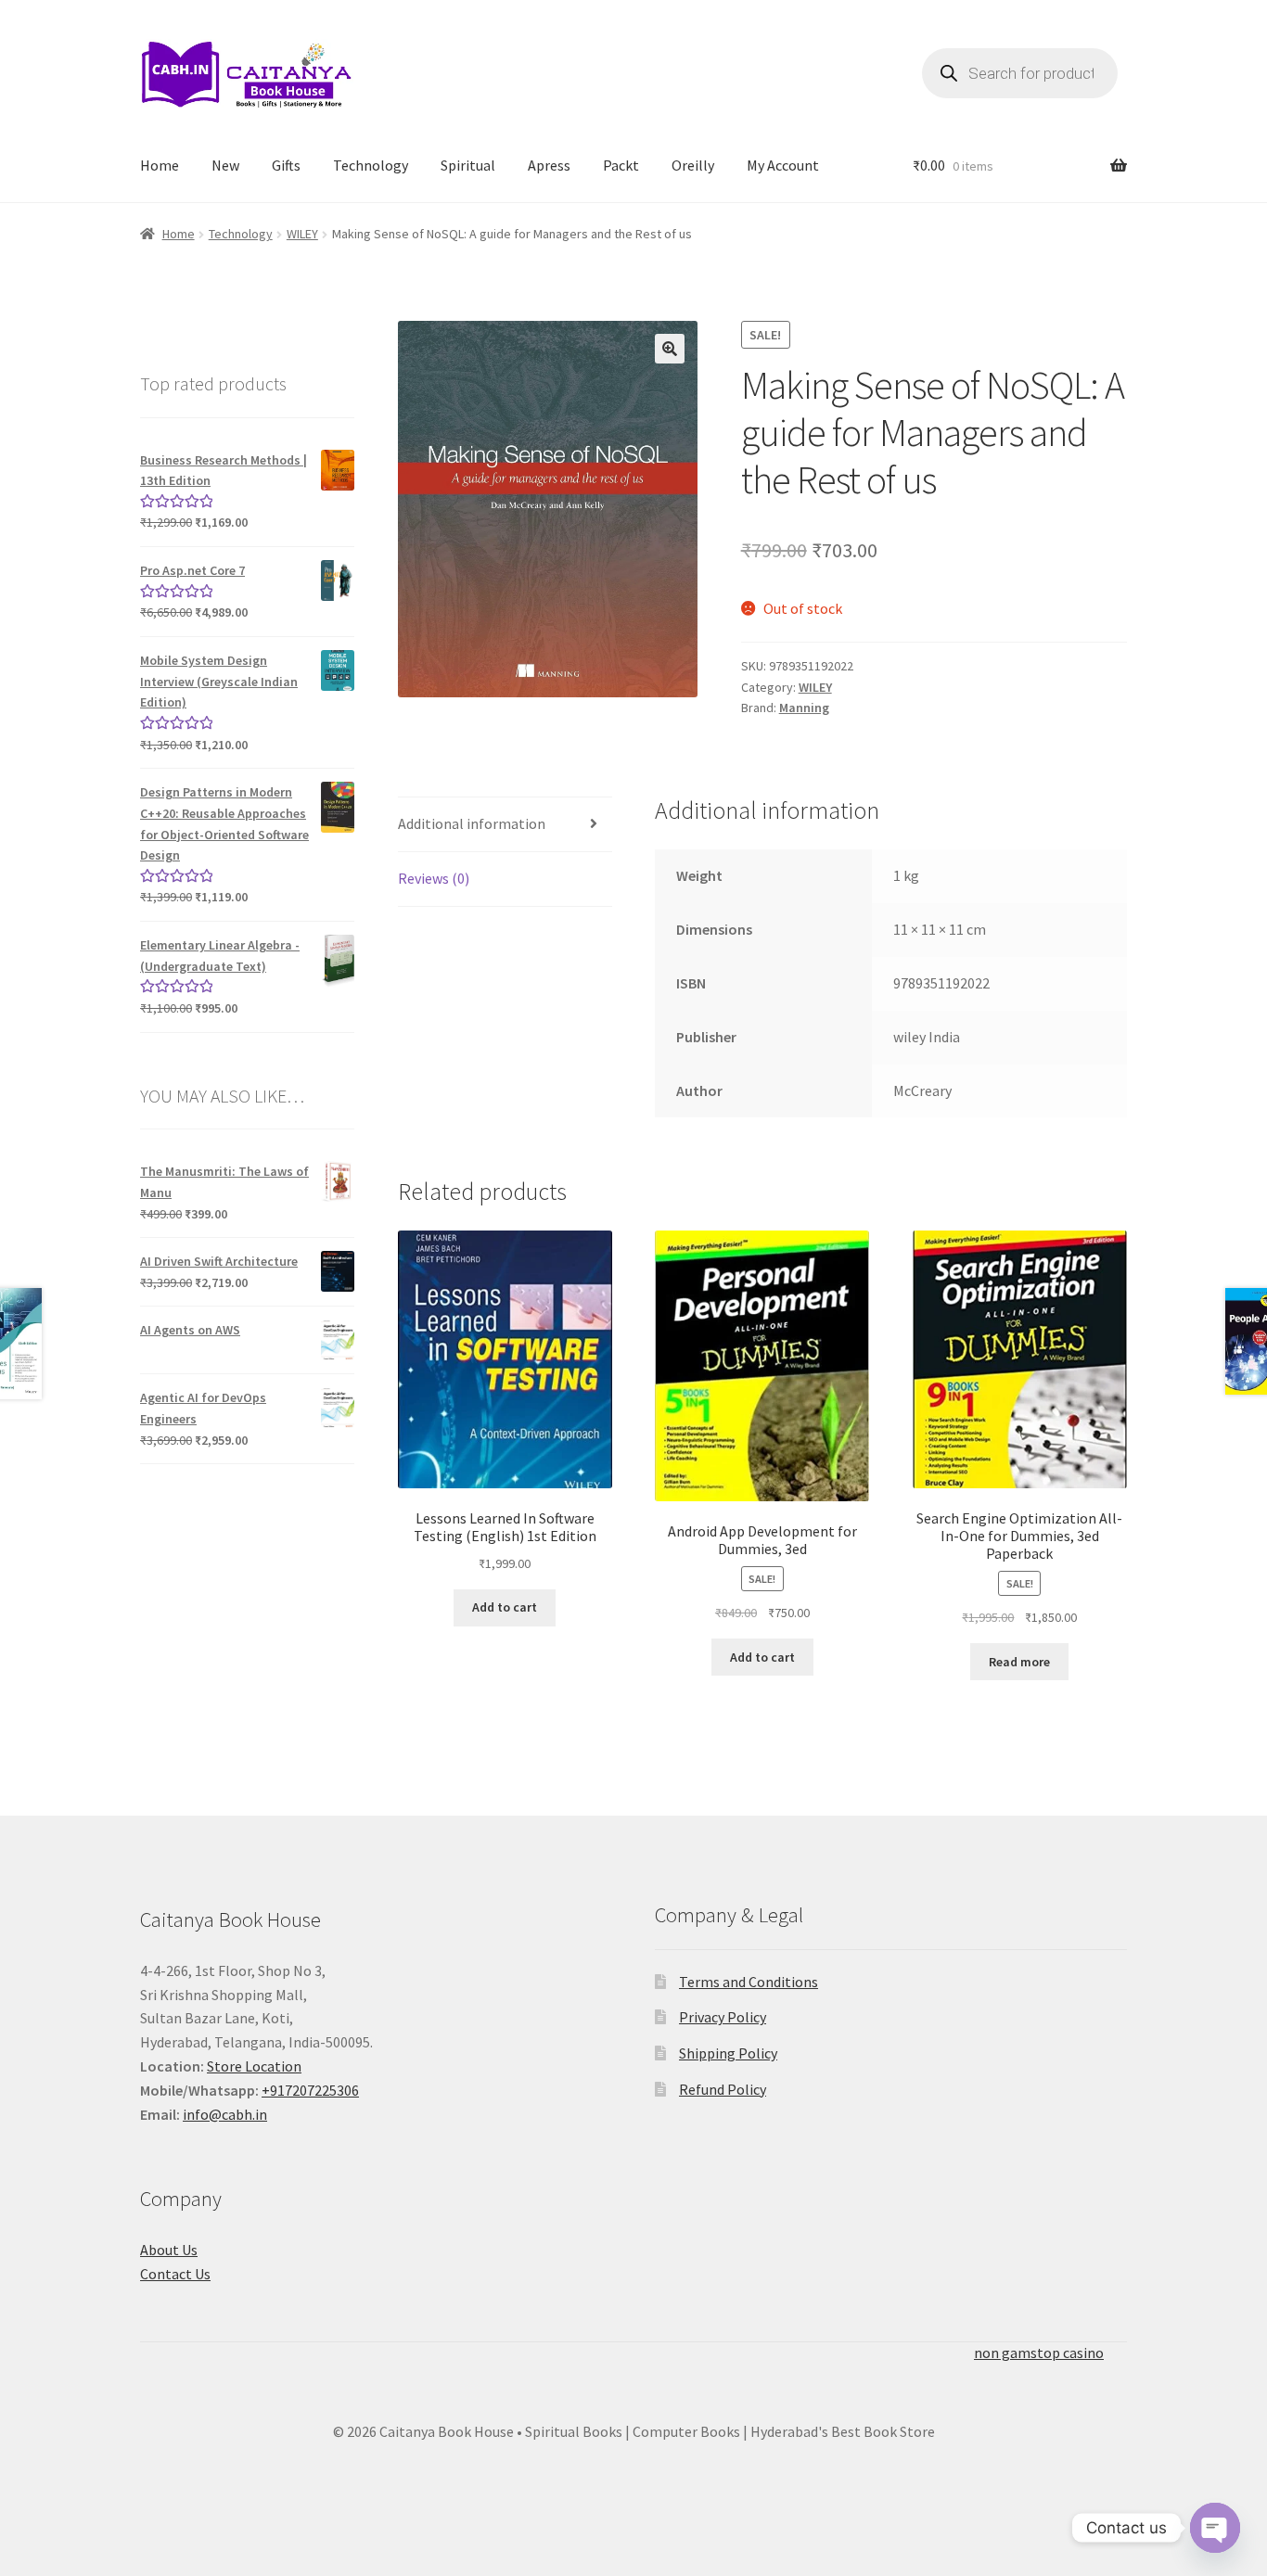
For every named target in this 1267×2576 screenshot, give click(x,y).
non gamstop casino (1039, 2353)
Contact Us (175, 2274)
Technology (371, 165)
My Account (783, 165)
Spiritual (468, 165)
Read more (1019, 1662)
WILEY (302, 234)
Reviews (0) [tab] (434, 878)
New (225, 165)
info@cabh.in (225, 2114)
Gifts (286, 165)
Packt (621, 165)
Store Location (254, 2066)
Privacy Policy (723, 2017)
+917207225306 (310, 2090)
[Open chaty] (1215, 2528)
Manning (804, 708)
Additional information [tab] (472, 823)
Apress (549, 165)
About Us (169, 2250)
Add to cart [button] (505, 1607)
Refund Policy (723, 2089)
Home (160, 165)
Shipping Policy (728, 2053)
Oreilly (693, 165)
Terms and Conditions (749, 1982)
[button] (670, 349)
